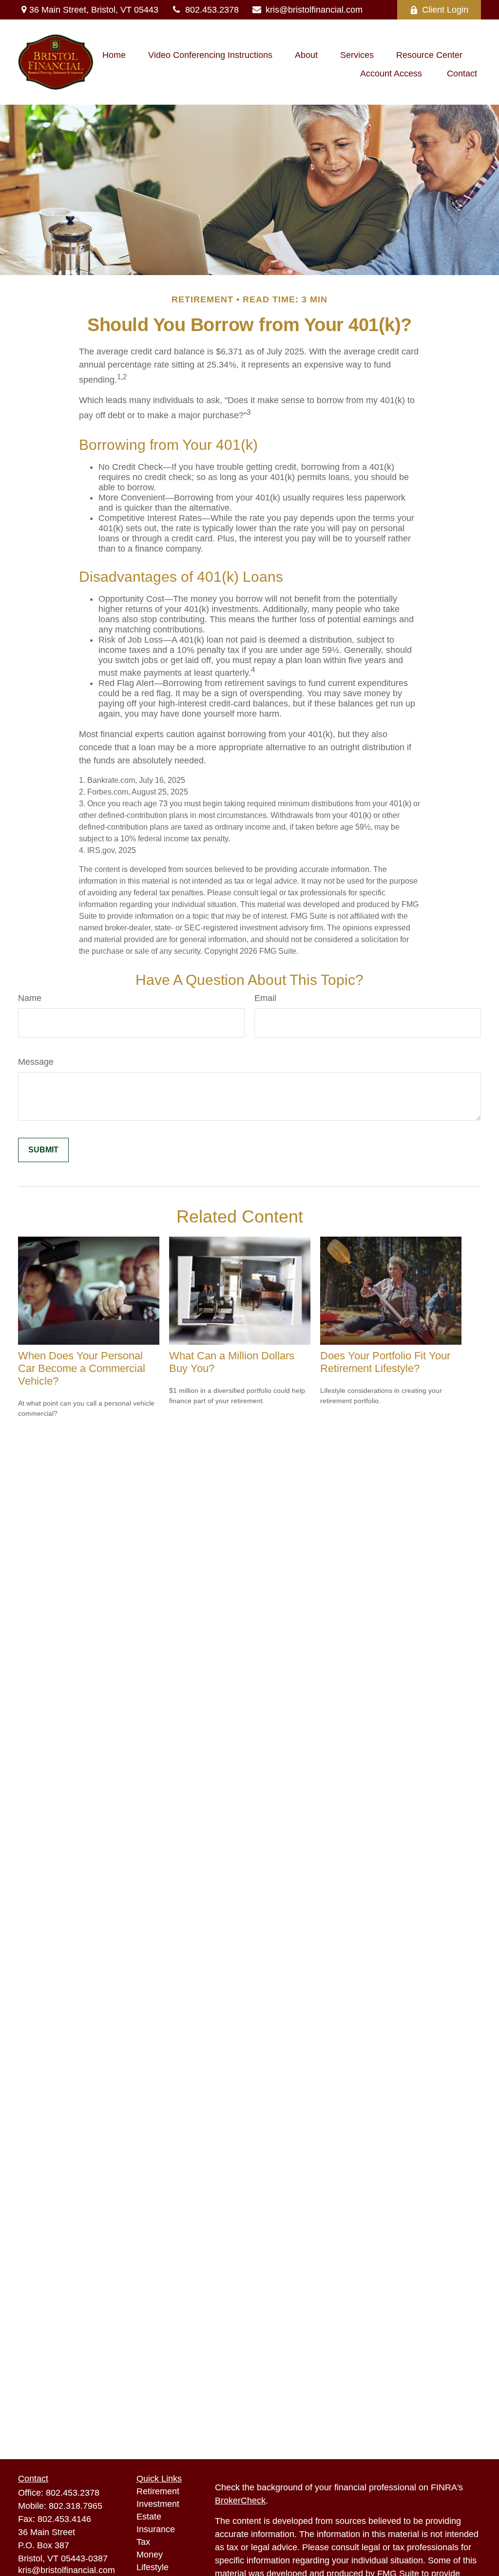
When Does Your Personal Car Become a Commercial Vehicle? (82, 1368)
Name (30, 998)
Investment (158, 2504)
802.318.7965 (76, 2506)
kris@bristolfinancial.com (314, 10)
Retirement (158, 2491)
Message (36, 1062)
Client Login (445, 10)
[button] (114, 56)
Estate (149, 2517)
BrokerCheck (240, 2501)
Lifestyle (153, 2567)
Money (150, 2555)
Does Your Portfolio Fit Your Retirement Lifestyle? (385, 1362)
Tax (143, 2542)
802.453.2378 (212, 10)
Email (265, 998)
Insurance (156, 2529)
